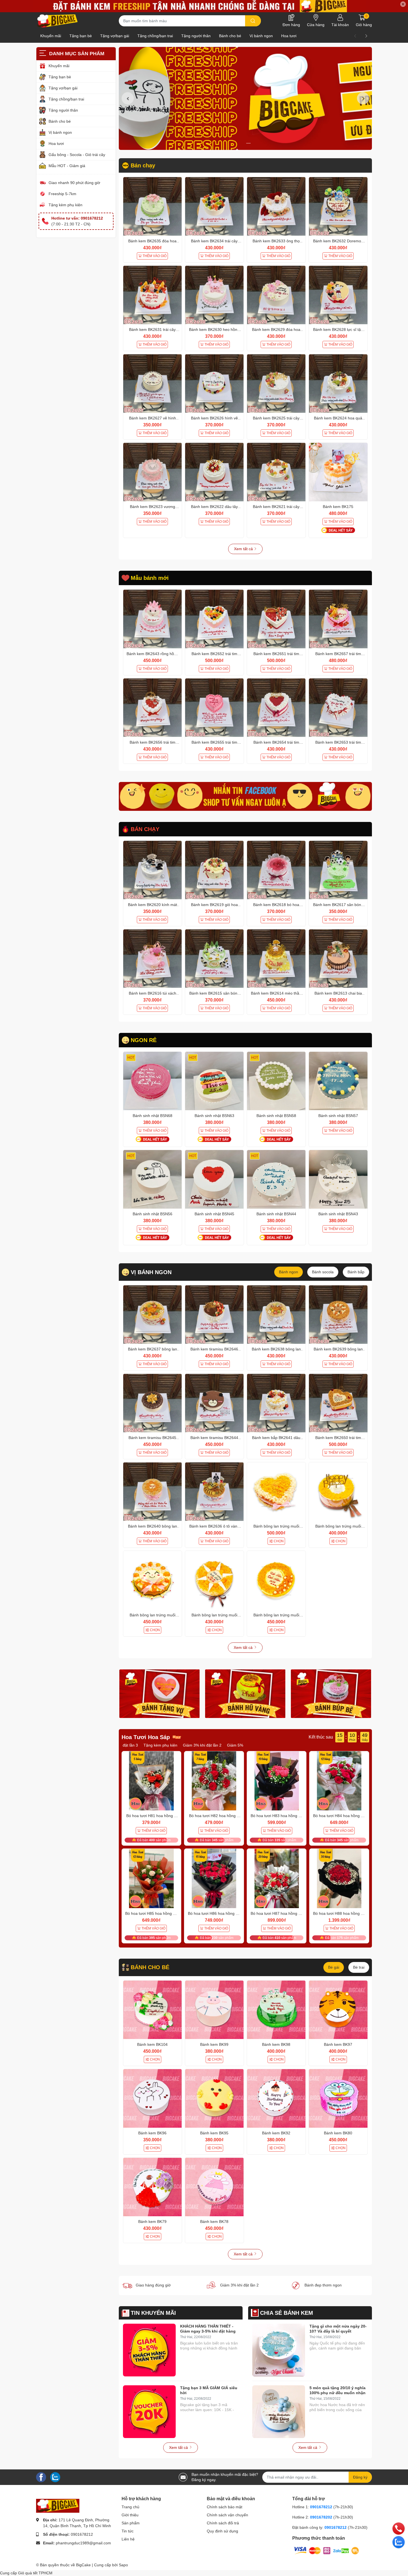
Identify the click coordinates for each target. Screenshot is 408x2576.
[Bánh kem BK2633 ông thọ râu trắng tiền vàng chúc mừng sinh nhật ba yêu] (276, 206)
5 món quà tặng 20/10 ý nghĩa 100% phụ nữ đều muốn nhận (338, 2390)
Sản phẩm (131, 2523)
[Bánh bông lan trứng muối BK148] (276, 1492)
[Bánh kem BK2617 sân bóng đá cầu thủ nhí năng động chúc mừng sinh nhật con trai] (338, 870)
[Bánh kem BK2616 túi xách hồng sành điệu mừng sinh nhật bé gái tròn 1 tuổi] (153, 959)
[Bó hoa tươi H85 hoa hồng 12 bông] (152, 1878)
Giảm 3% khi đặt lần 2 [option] (132, 1745)
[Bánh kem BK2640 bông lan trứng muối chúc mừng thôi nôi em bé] (153, 1492)
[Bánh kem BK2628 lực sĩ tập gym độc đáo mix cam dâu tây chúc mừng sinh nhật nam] (338, 295)
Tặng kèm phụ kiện (66, 205)
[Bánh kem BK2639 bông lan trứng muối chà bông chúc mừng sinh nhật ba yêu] (338, 1315)
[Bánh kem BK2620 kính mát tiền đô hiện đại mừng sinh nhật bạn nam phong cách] (153, 870)
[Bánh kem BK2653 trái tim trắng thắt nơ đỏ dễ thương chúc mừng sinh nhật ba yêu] (338, 708)
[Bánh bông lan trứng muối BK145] (214, 1580)
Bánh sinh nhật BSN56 (153, 1214)
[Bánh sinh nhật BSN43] (338, 1179)
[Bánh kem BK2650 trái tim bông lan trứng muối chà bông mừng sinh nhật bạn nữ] (338, 1403)
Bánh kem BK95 (214, 2133)
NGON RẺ (144, 1040)
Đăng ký (360, 2477)
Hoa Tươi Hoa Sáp (146, 1737)
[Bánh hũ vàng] (245, 1694)
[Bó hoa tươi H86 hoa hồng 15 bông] (214, 1878)
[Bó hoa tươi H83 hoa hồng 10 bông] (277, 1781)
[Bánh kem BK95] (214, 2098)
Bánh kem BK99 (214, 2044)
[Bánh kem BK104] (153, 2010)
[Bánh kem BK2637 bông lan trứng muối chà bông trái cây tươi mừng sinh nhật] (153, 1315)
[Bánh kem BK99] (214, 2010)
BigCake (83, 2565)
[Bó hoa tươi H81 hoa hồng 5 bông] (152, 1781)
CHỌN (279, 1541)
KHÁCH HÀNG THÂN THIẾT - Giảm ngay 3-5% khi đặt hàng (208, 2329)
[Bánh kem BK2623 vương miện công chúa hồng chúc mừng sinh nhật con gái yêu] (153, 472)
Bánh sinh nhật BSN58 (276, 1116)
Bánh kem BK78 (214, 2222)
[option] (245, 98)
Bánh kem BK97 (338, 2044)
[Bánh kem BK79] (153, 2187)
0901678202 (321, 2517)
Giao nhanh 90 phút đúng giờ (74, 183)
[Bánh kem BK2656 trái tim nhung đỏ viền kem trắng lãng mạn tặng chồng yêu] (153, 708)
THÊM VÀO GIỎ (155, 256)
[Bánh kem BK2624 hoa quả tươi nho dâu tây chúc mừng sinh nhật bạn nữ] (338, 383)
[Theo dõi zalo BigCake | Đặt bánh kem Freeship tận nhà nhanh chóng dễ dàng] (55, 2477)
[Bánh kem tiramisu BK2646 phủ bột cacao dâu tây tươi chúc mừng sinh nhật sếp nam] (214, 1315)
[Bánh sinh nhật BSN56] (153, 1179)
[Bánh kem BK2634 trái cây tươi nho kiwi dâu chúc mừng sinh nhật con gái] (214, 206)
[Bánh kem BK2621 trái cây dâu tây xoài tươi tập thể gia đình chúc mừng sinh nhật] (276, 472)
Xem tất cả (244, 549)
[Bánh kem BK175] (338, 472)
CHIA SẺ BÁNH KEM (287, 2313)
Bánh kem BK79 (152, 2222)
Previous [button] (128, 98)
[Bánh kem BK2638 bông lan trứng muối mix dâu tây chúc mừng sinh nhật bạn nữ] (276, 1315)
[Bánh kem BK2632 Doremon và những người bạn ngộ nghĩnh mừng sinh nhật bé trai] (338, 206)
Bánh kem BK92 (276, 2133)
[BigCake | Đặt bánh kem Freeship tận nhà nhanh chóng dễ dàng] (58, 21)
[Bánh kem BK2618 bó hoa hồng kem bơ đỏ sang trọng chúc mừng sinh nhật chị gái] (276, 870)
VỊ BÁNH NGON (151, 1272)
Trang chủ (130, 2507)
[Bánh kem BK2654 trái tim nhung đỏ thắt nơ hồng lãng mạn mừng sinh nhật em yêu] (276, 708)
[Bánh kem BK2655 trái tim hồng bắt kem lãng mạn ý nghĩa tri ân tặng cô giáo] (214, 708)
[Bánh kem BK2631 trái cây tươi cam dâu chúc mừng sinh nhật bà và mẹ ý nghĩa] (153, 295)
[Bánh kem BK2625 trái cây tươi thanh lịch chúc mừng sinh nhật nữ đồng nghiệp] (276, 383)
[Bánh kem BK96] (153, 2098)
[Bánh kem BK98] (276, 2010)
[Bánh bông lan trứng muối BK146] (153, 1580)
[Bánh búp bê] (331, 1694)
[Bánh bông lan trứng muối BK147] (338, 1492)
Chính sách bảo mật (225, 2507)
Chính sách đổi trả (223, 2523)
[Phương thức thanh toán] (326, 2550)
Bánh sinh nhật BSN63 (214, 1116)
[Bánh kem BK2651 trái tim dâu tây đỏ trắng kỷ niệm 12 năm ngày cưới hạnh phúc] (276, 619)
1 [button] (242, 143)
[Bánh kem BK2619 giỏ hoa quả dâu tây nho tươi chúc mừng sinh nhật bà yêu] (214, 870)
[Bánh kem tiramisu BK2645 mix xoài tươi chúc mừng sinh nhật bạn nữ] (153, 1403)
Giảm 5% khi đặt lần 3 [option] (176, 1745)
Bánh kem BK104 (152, 2044)
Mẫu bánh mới (150, 578)
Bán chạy (143, 165)
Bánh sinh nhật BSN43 (338, 1214)
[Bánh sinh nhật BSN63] (214, 1081)
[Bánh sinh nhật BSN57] (338, 1081)
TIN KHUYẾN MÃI (153, 2313)
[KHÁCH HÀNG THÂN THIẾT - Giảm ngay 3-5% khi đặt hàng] (149, 2350)
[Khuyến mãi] (204, 6)
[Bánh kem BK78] (214, 2187)
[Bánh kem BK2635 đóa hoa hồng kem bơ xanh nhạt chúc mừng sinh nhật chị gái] (153, 206)
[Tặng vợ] (160, 1694)
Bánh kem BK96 (152, 2133)
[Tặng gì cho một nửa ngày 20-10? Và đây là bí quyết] (279, 2350)
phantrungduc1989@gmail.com (83, 2543)
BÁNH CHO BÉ (150, 1967)
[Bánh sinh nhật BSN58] (276, 1081)
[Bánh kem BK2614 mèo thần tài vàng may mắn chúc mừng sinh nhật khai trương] (276, 959)
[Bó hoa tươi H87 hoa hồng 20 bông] (277, 1878)
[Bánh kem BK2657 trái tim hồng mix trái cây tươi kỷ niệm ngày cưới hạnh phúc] (338, 619)
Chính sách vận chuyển (227, 2515)
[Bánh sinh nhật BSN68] (153, 1081)
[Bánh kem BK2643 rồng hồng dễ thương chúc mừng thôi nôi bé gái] (153, 619)
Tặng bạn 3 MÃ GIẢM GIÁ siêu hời (209, 2390)
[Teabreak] (245, 796)
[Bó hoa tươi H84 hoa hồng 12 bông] (339, 1781)
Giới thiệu (130, 2515)
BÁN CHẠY (145, 829)
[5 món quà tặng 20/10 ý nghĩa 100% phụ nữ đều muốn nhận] (279, 2412)
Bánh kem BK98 (276, 2044)
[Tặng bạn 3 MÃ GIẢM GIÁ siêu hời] (149, 2412)
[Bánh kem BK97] (338, 2010)
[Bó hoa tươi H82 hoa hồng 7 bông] (214, 1781)
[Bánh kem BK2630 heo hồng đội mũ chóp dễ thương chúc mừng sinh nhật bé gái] (214, 295)
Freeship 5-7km (62, 194)
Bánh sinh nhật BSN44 (276, 1214)
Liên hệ (128, 2539)
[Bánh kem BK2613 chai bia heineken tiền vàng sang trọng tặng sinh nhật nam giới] (338, 959)
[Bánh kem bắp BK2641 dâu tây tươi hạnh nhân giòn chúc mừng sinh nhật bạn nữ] (276, 1403)
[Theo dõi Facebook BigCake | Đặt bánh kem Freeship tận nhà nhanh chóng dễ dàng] (41, 2477)
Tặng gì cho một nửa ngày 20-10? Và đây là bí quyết (338, 2329)
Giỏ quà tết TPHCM (35, 2573)
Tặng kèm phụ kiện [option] (218, 1745)
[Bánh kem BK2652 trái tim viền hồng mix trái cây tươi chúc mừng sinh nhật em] (214, 619)
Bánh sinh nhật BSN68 (153, 1116)
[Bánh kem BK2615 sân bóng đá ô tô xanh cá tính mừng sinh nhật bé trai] (214, 959)
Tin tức (128, 2531)
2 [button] (248, 143)
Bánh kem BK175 (338, 507)
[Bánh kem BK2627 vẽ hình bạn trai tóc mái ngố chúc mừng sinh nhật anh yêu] (153, 383)
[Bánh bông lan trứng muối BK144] (276, 1580)
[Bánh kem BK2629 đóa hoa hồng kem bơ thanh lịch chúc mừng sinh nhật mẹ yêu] (276, 295)
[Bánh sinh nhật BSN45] (214, 1179)
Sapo (123, 2565)
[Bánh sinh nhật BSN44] (276, 1179)
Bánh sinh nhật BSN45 (214, 1214)
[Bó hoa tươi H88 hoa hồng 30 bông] (339, 1878)
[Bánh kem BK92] (276, 2098)
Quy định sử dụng (222, 2531)
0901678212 (82, 2534)
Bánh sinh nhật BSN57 (338, 1116)
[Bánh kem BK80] (338, 2098)
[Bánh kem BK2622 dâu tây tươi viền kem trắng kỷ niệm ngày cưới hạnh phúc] (214, 472)
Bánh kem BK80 (338, 2133)
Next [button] (363, 98)
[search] (253, 21)
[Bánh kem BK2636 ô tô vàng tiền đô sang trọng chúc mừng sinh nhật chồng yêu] (214, 1492)
